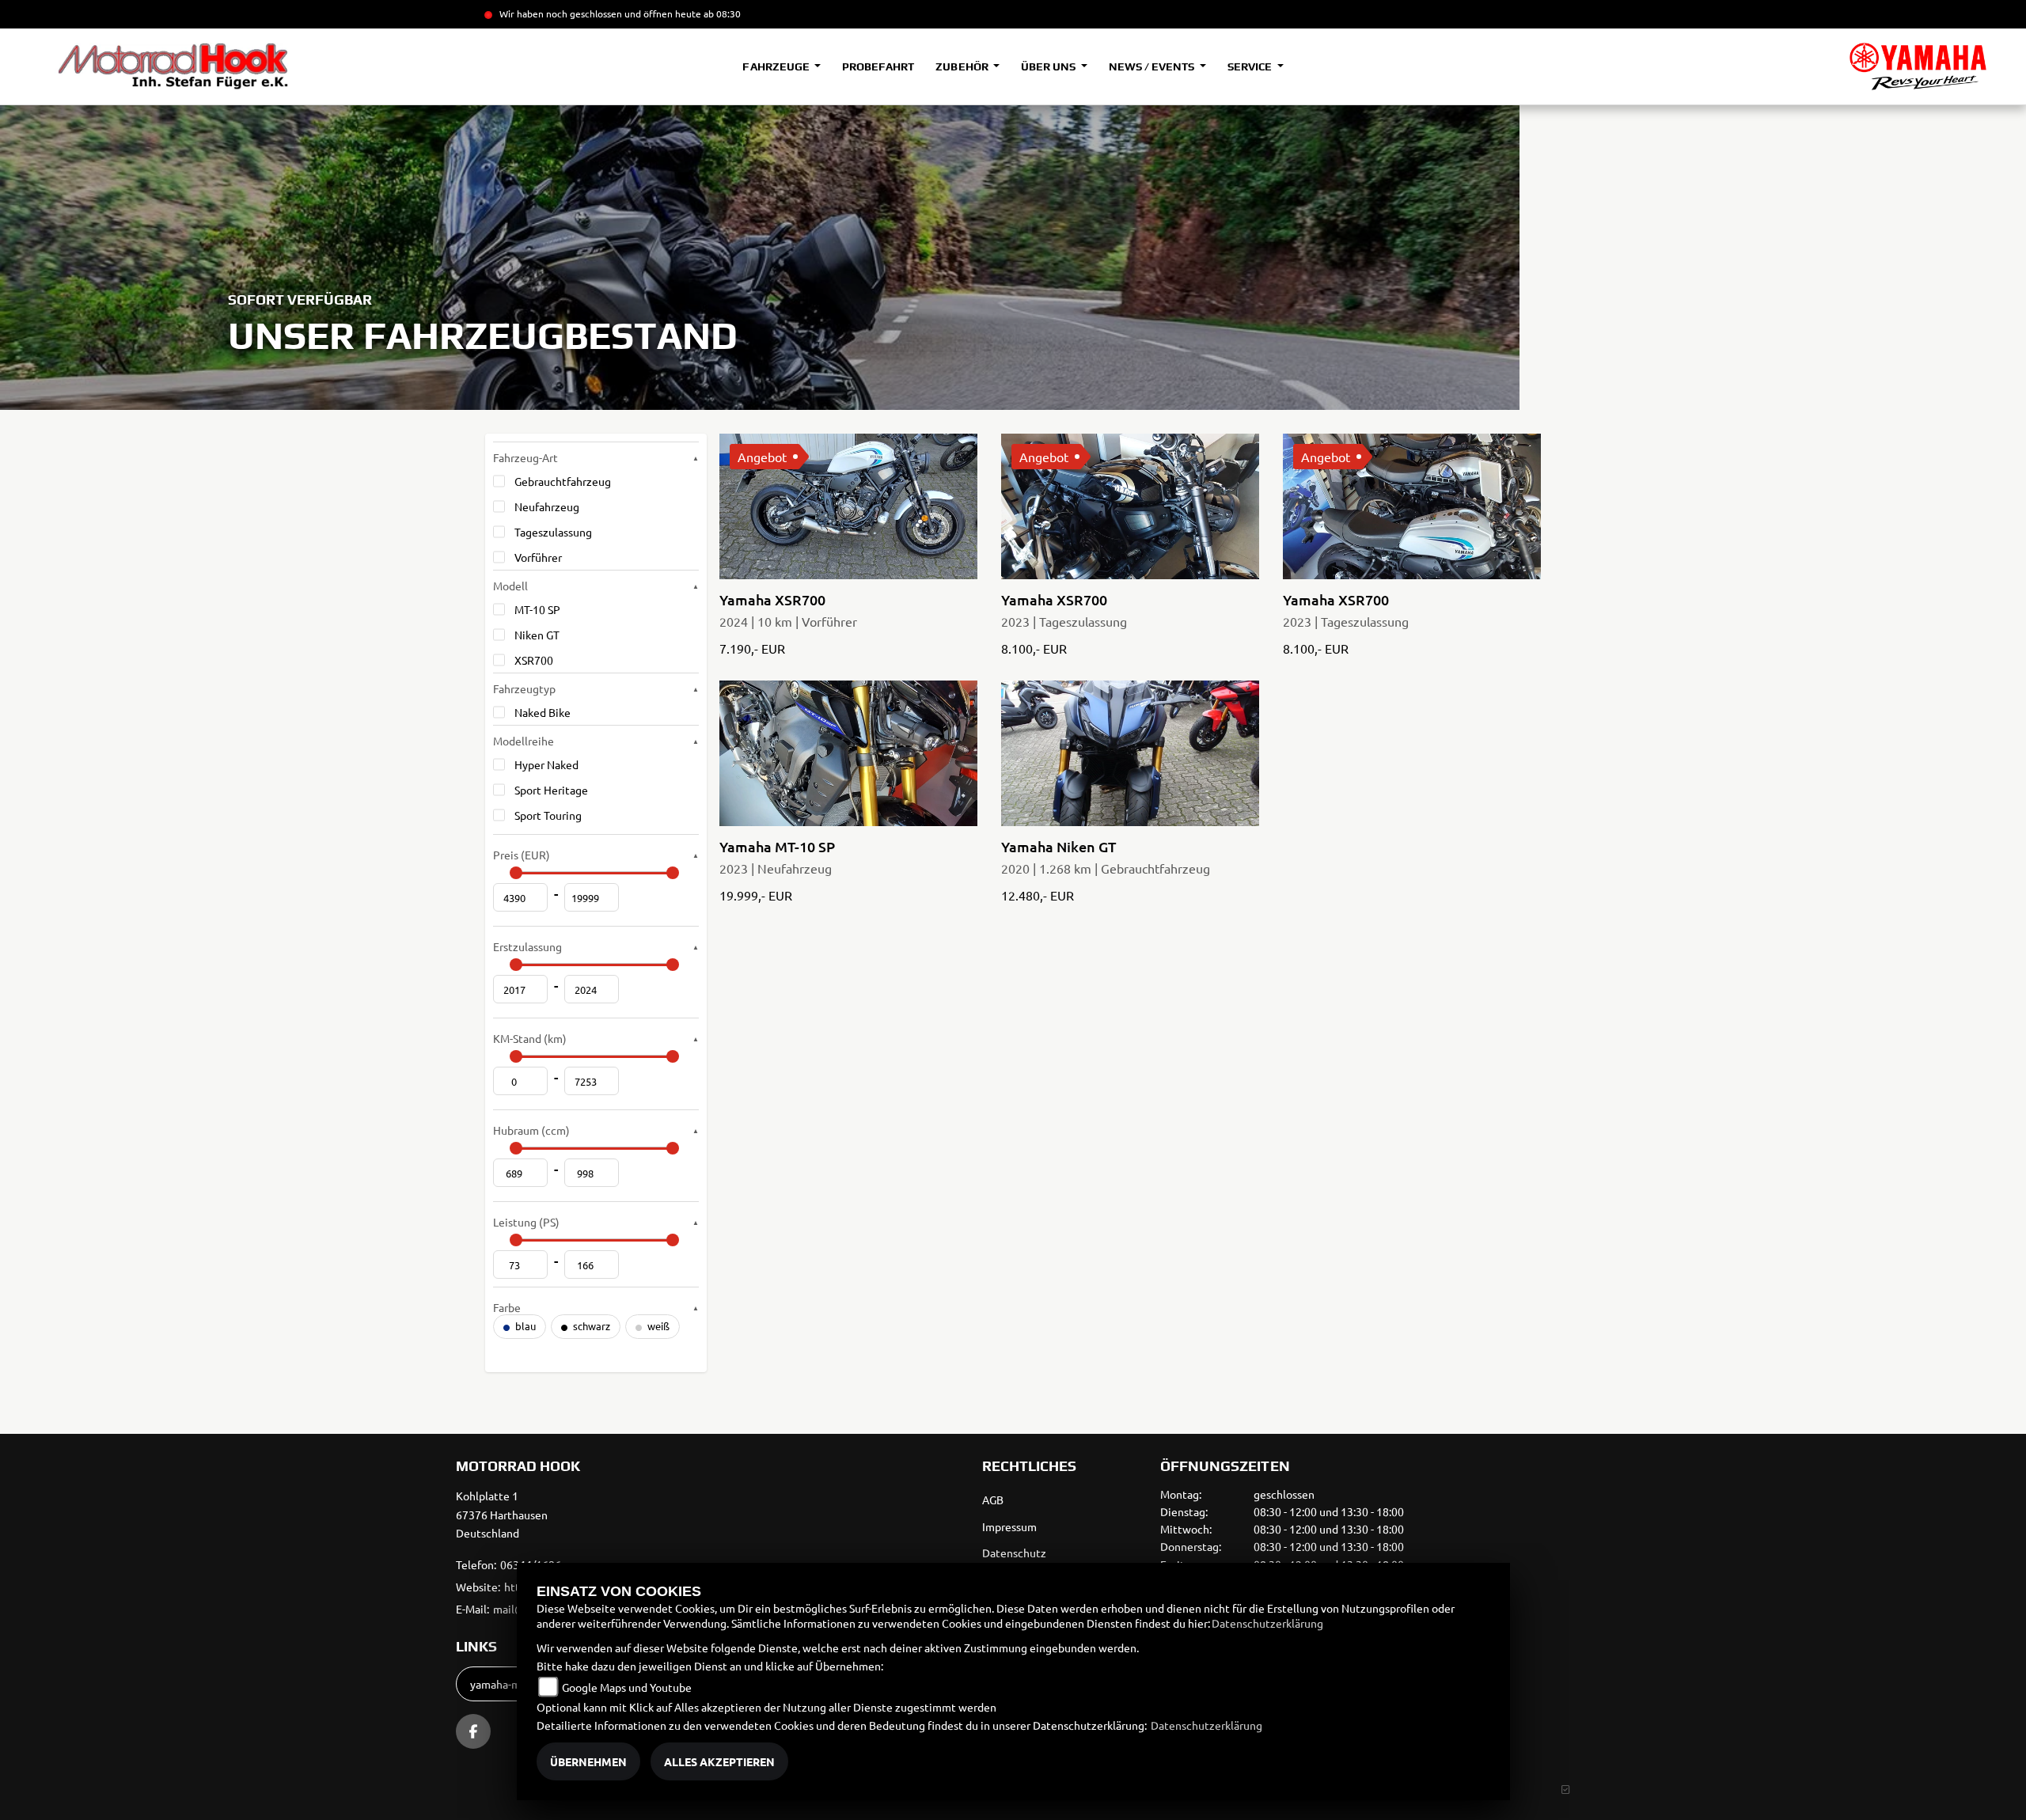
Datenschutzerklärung (1267, 1623)
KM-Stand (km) (530, 1038)
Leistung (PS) (526, 1222)
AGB (993, 1500)
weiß (657, 1326)
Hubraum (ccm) (531, 1130)
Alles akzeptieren (719, 1761)
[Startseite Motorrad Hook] (1918, 66)
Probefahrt (878, 66)
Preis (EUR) (522, 855)
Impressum (1009, 1526)
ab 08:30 (721, 13)
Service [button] (1251, 66)
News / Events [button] (1153, 66)
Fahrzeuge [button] (777, 66)
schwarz (590, 1326)
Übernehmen (588, 1761)
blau (524, 1326)
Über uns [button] (1049, 66)
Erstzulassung (527, 946)
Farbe (507, 1307)
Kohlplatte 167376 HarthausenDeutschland (502, 1515)
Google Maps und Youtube (627, 1687)
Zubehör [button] (963, 66)
